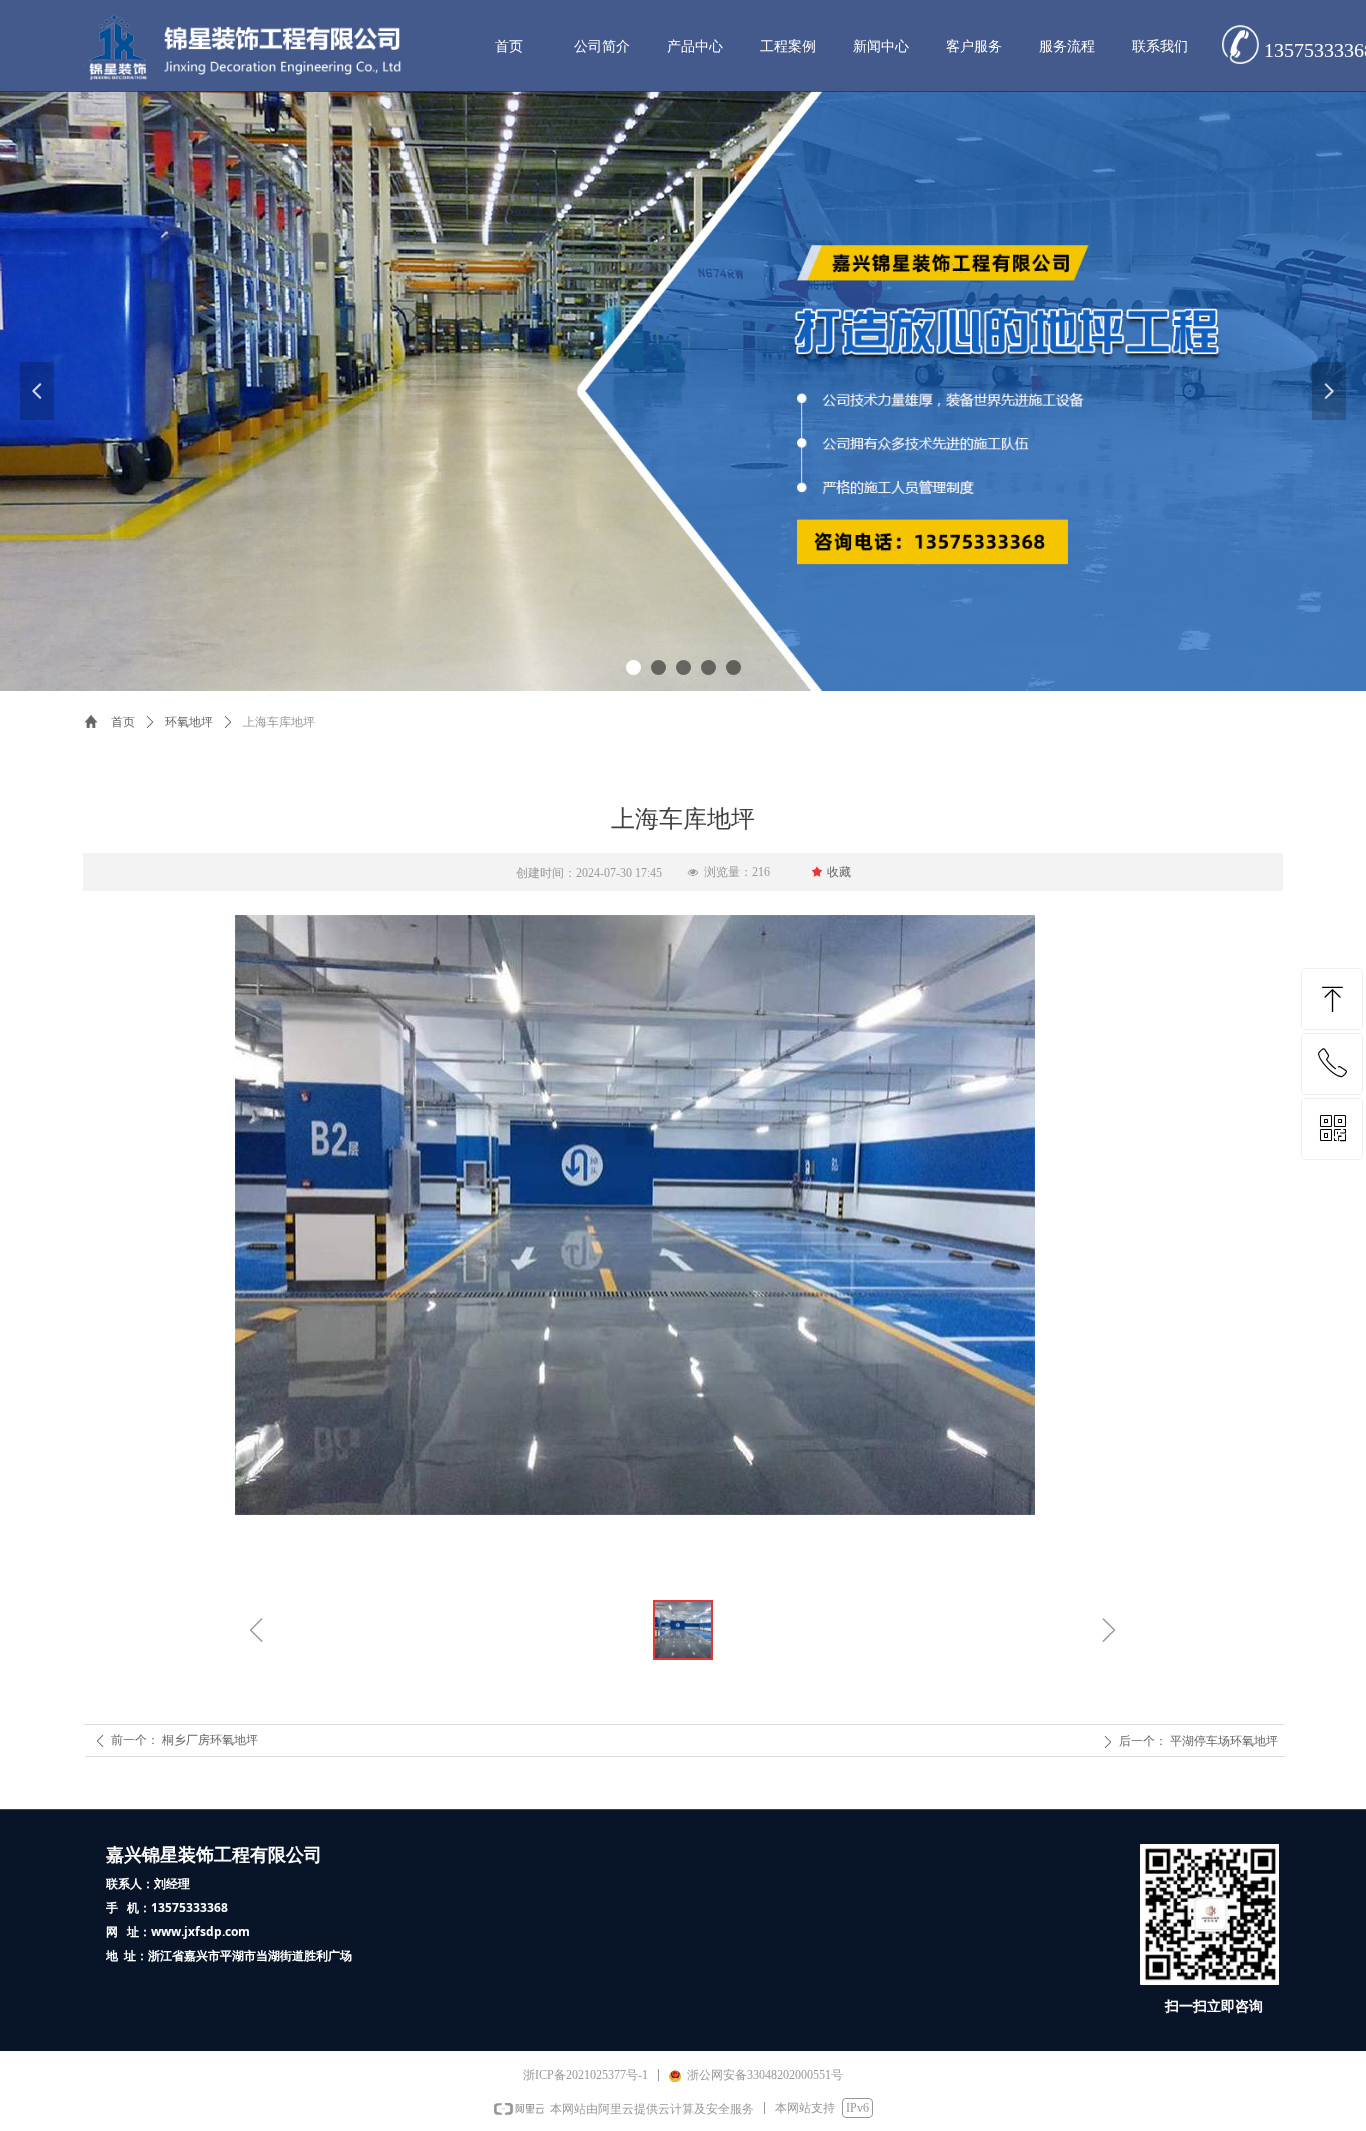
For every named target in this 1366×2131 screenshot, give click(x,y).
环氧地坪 (189, 722)
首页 (123, 722)
